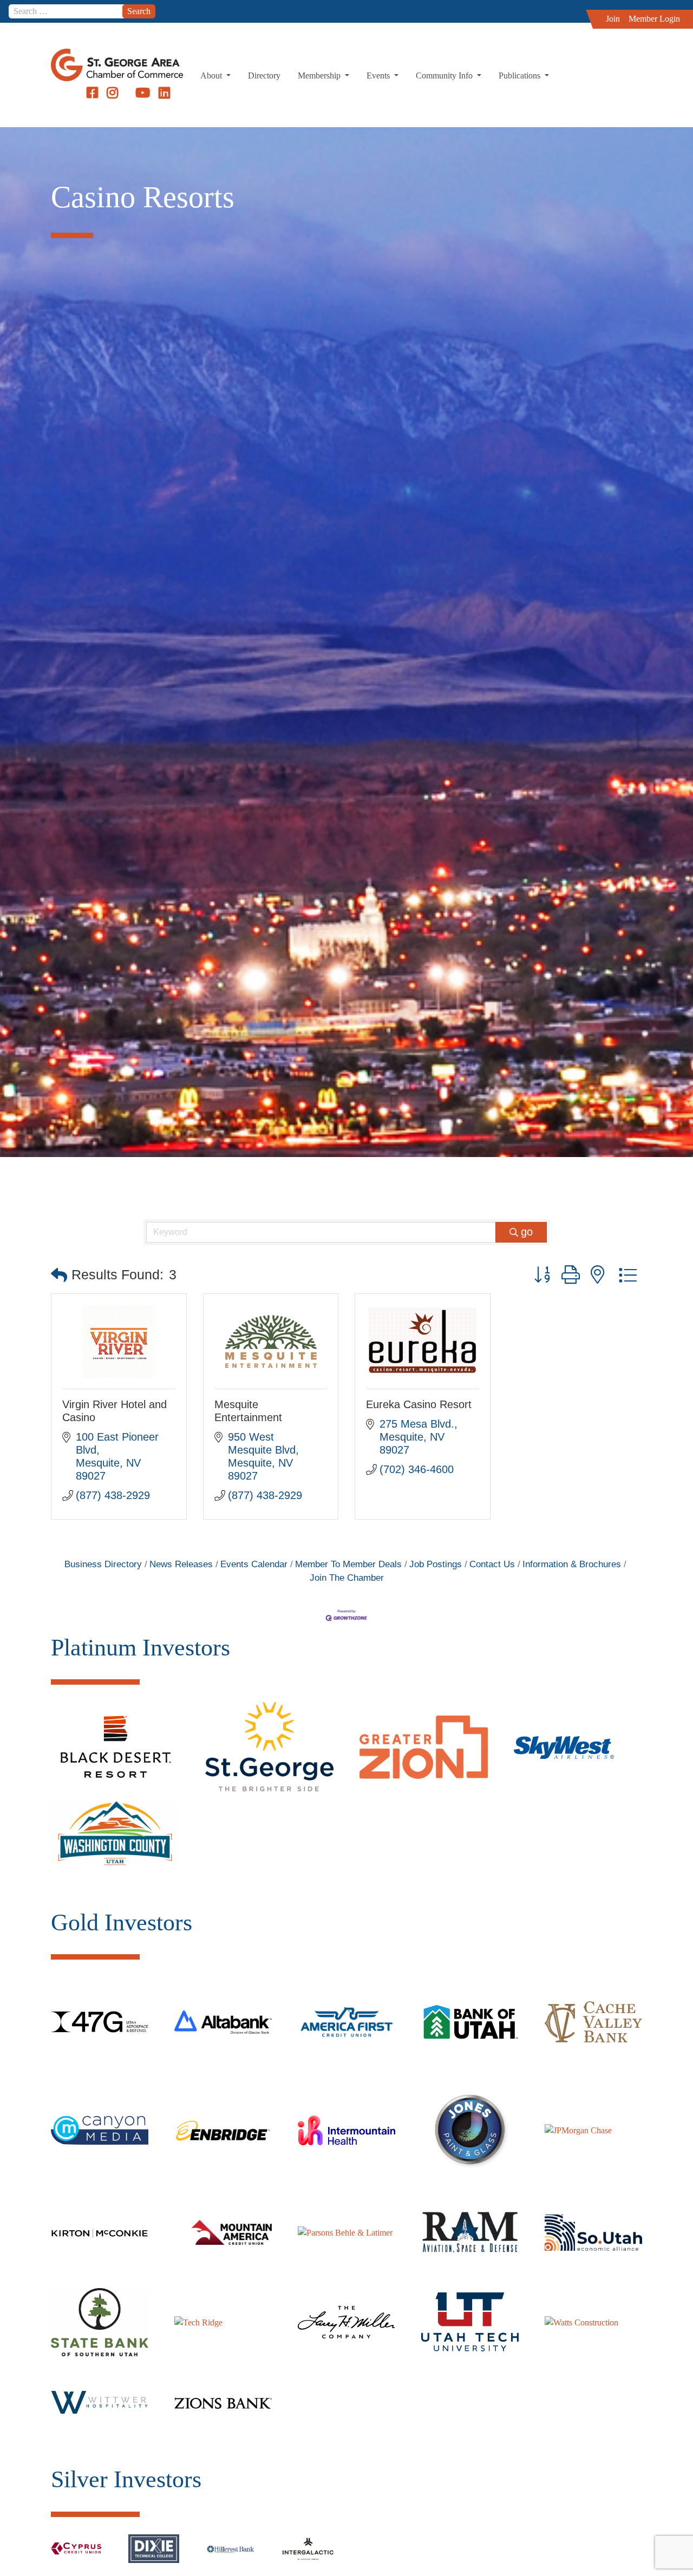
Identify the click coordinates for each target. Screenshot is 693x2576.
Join (613, 19)
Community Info (445, 75)
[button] (59, 1275)
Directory (264, 75)
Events (379, 75)
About (212, 75)
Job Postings (436, 1564)
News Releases (181, 1564)
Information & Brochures (572, 1564)
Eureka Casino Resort (419, 1404)
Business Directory (103, 1564)
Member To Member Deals (348, 1564)
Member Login (654, 19)
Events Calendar (254, 1564)
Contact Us (492, 1564)
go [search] (527, 1232)
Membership (320, 75)
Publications (521, 75)
